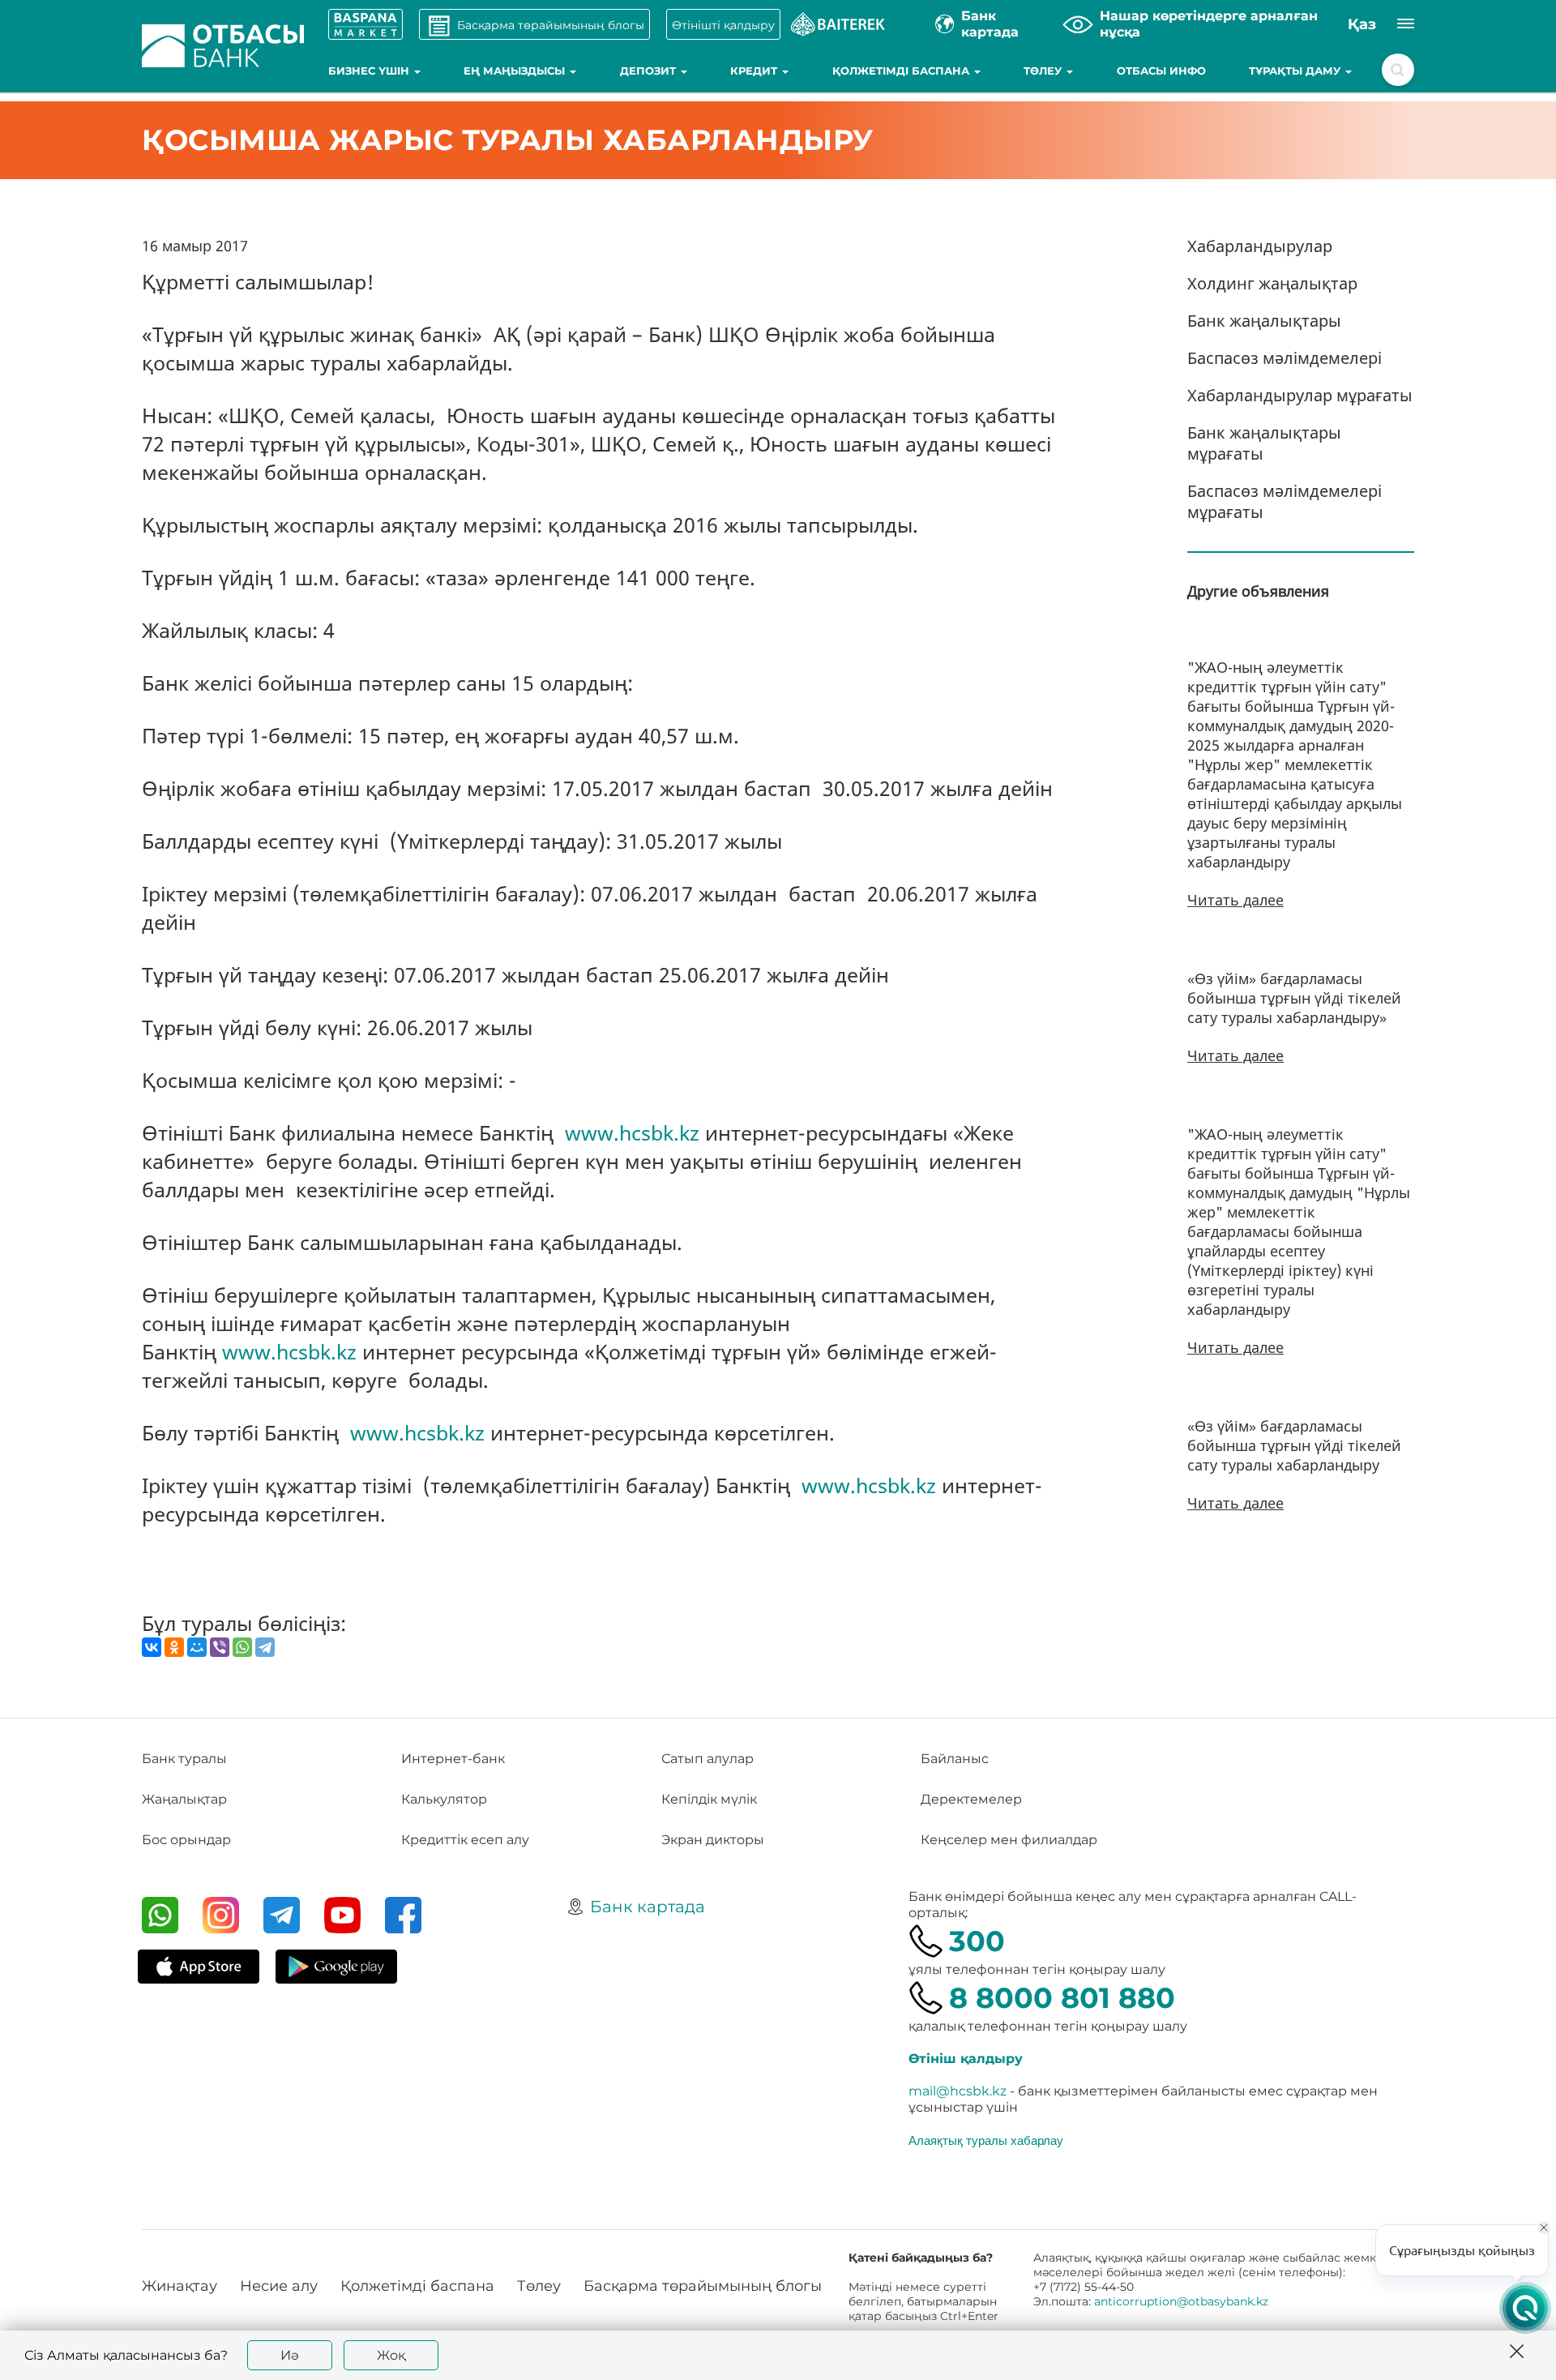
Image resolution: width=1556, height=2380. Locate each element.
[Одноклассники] (174, 1647)
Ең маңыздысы (516, 71)
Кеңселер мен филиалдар (1009, 1840)
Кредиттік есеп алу (465, 1840)
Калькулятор (444, 1799)
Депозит (650, 71)
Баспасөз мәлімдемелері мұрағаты (1285, 501)
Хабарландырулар (1260, 246)
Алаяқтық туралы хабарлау (986, 2140)
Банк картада (648, 1907)
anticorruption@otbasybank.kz (1181, 2301)
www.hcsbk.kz (632, 1132)
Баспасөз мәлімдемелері (1285, 358)
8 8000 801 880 (1062, 1998)
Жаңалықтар (184, 1799)
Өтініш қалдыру (966, 2059)
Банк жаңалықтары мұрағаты (1264, 443)
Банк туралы (184, 1759)
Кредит (755, 71)
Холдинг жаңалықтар (1272, 283)
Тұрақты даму (1296, 71)
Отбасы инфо (1161, 71)
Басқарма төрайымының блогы (703, 2286)
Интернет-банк (453, 1759)
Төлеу (1044, 71)
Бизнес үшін (370, 71)
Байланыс (955, 1759)
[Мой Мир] (197, 1647)
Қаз (1362, 24)
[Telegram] (265, 1647)
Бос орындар (186, 1840)
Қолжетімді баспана (902, 71)
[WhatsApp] (242, 1647)
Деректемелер (971, 1799)
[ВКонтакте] (152, 1647)
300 (977, 1941)
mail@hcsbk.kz (958, 2091)
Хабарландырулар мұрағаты (1300, 395)
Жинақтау (180, 2286)
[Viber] (220, 1647)
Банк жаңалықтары (1264, 321)
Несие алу (279, 2286)
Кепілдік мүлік (709, 1799)
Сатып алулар (707, 1759)
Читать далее (1235, 900)
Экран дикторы (713, 1840)
